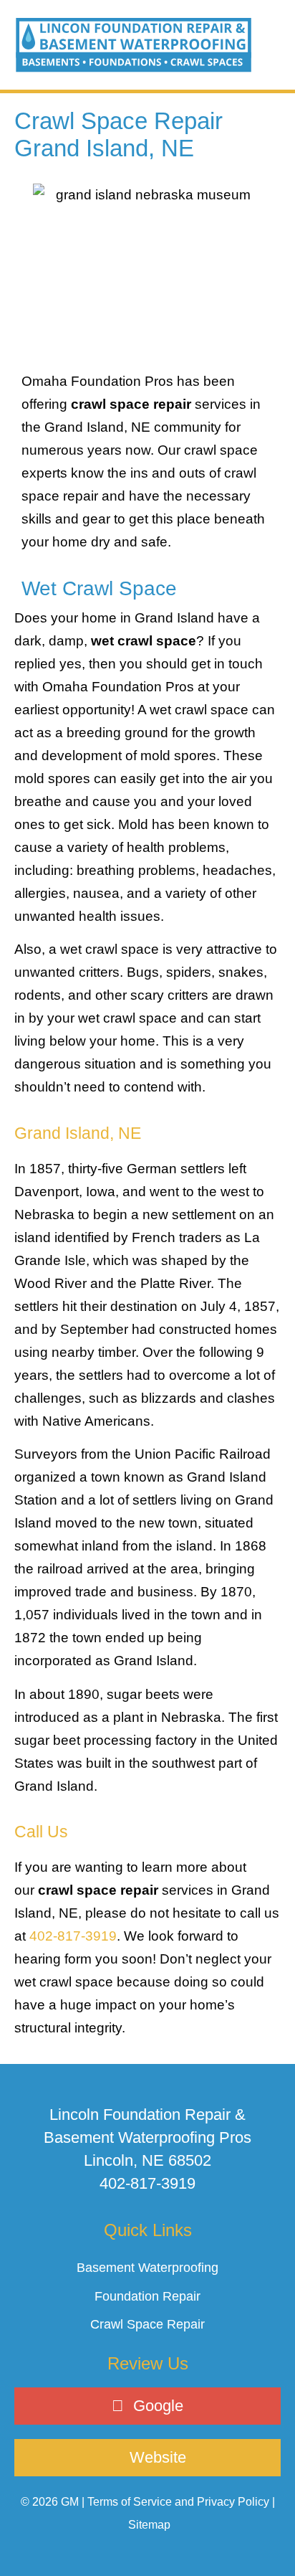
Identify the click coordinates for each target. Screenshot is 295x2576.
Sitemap (149, 2525)
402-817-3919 (73, 1936)
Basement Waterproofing (147, 2268)
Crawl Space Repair (147, 2324)
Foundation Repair (147, 2296)
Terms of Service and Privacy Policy (178, 2502)
